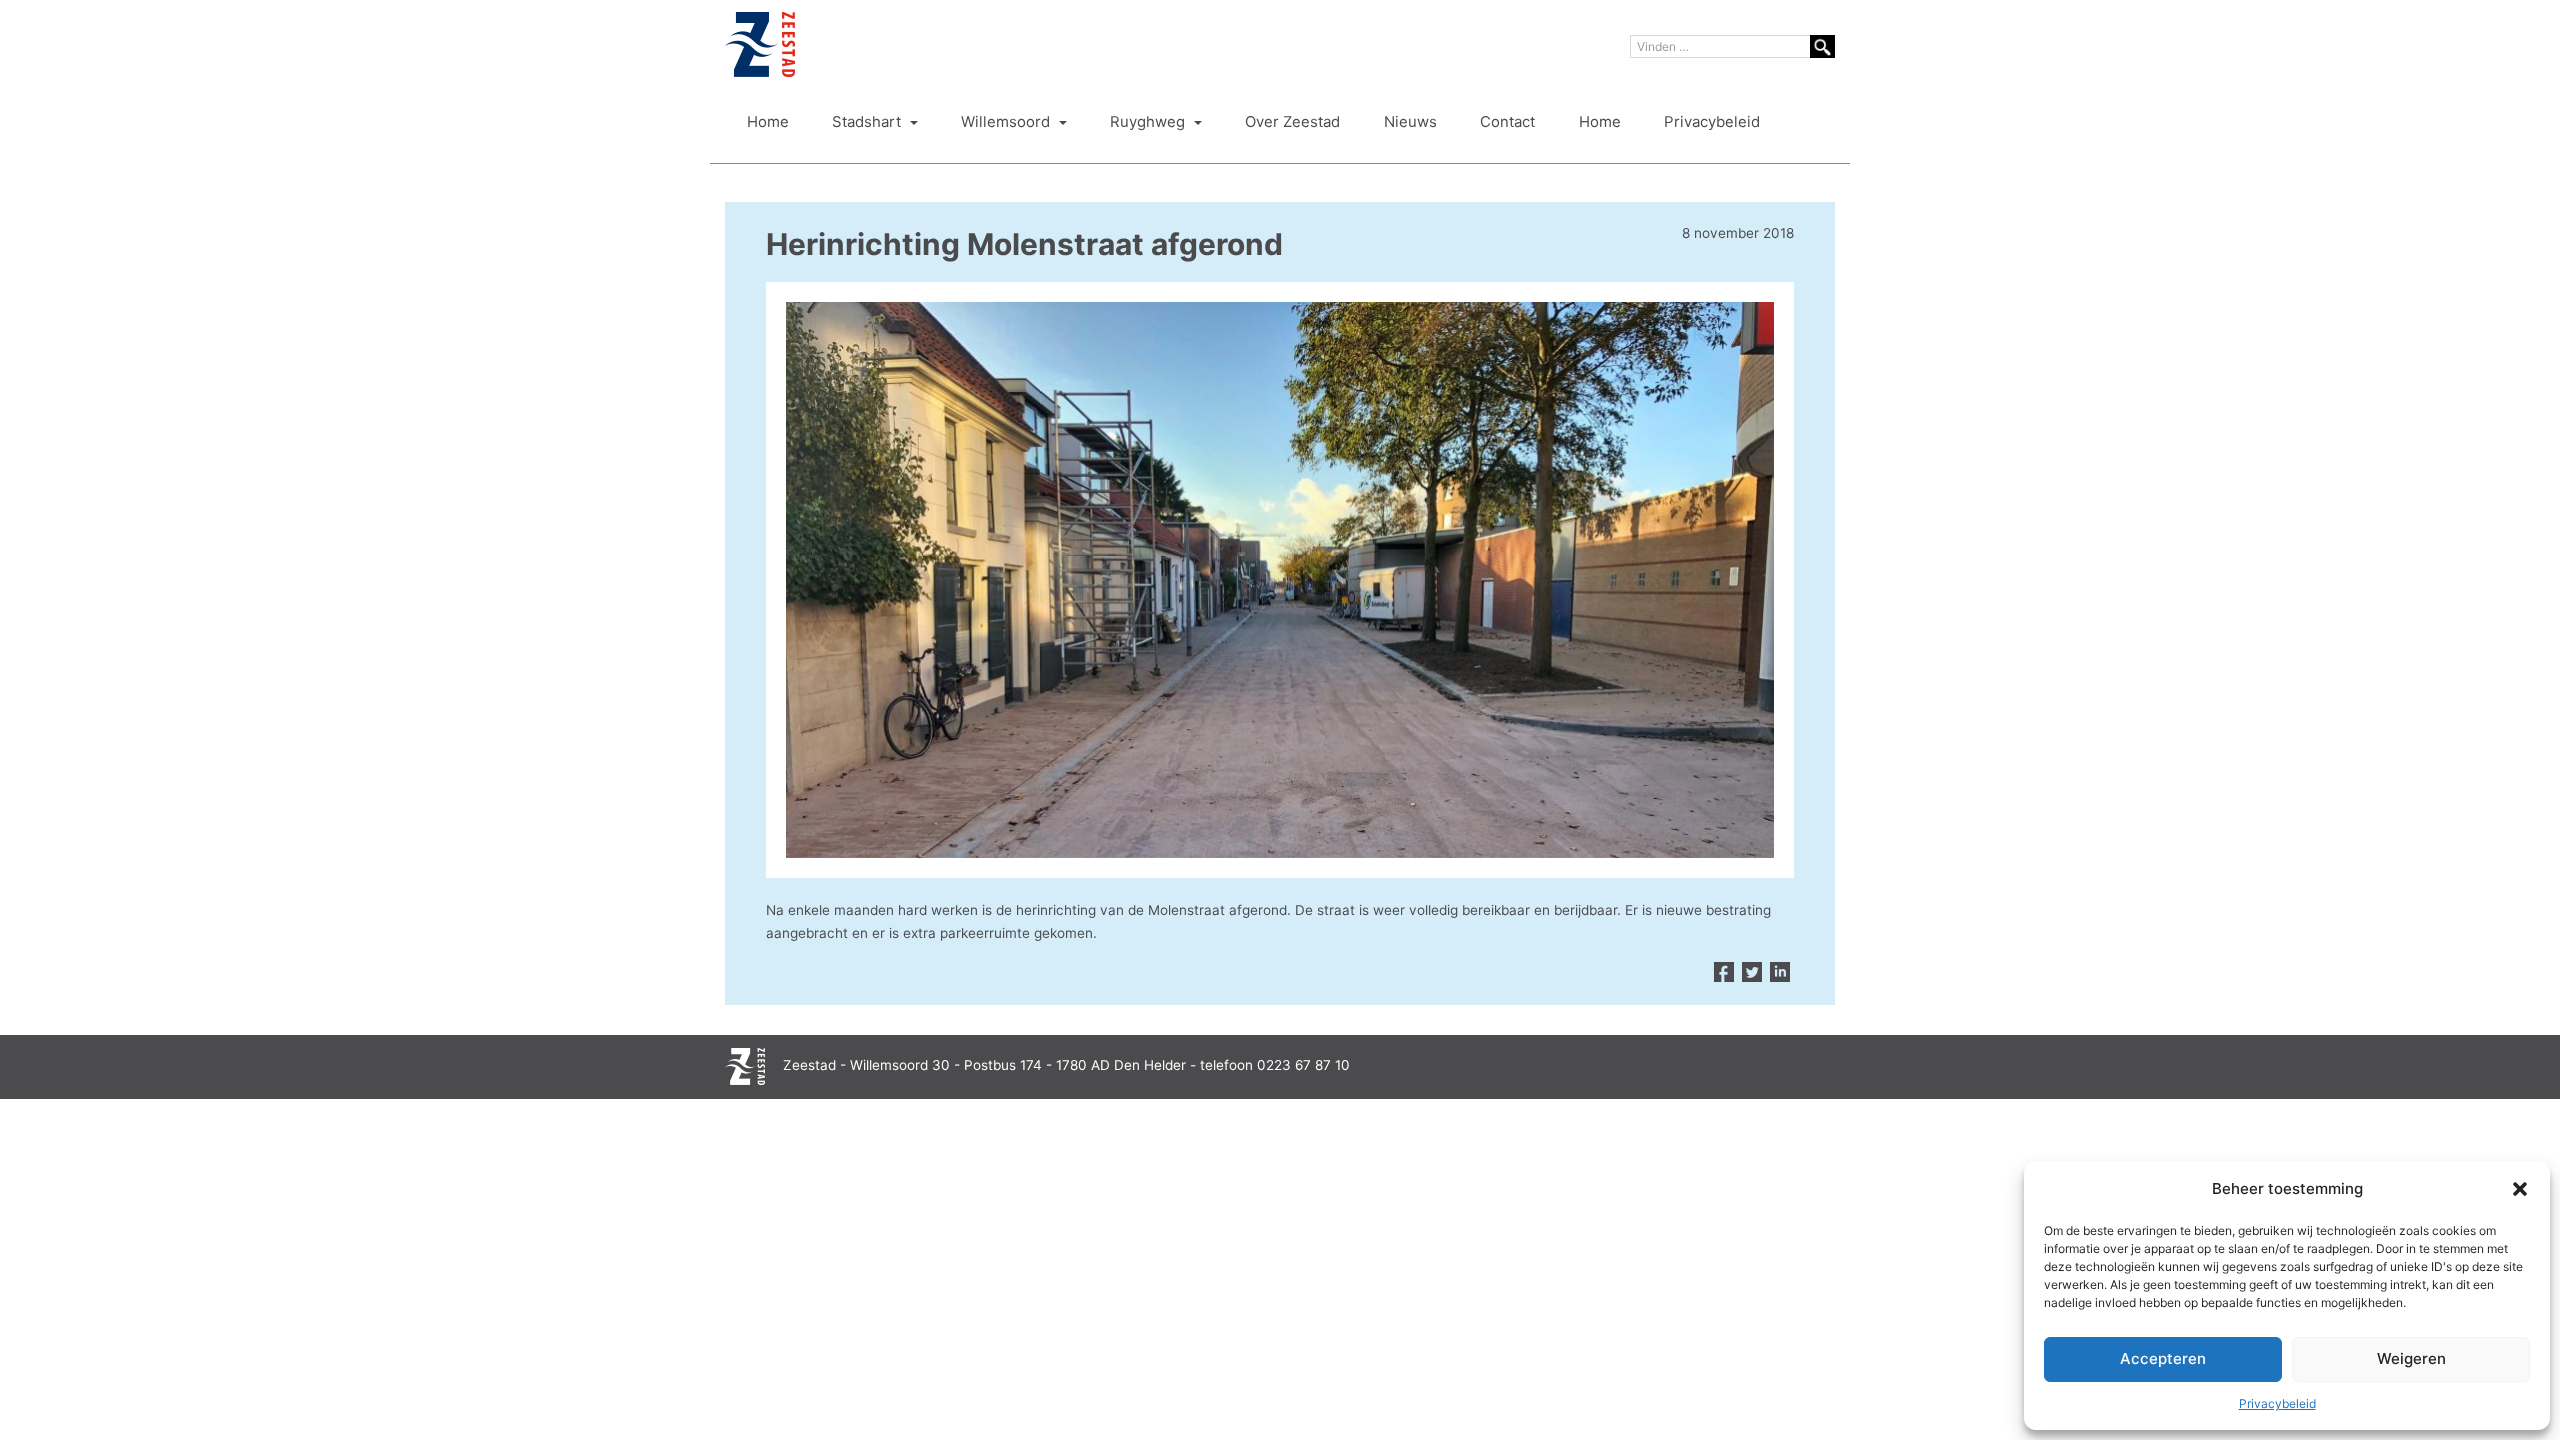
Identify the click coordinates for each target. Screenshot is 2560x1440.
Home (768, 122)
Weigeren (2411, 1358)
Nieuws (1410, 122)
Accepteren (2163, 1358)
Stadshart (868, 122)
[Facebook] (1724, 973)
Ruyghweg (1149, 122)
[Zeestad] (760, 44)
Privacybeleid (2277, 1403)
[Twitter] (1752, 973)
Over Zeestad (1292, 122)
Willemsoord (1007, 122)
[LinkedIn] (1780, 973)
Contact (1507, 122)
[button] (2520, 1189)
